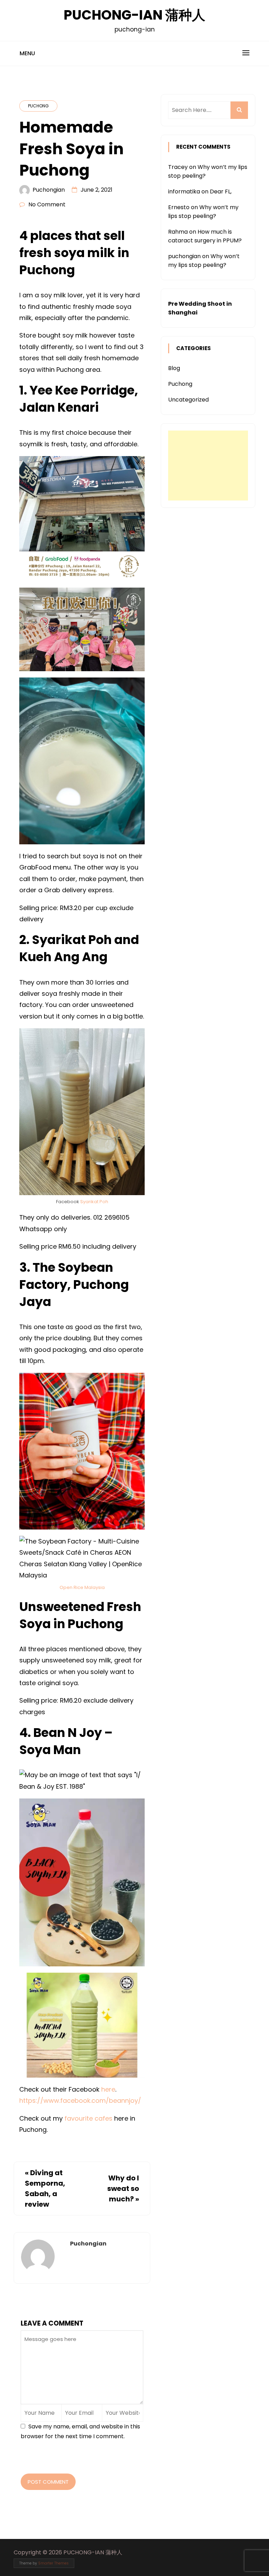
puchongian (49, 190)
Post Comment (48, 2482)
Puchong (38, 106)
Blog (174, 368)
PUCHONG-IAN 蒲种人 (134, 15)
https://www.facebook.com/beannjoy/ (80, 2100)
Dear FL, (221, 191)
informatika (184, 191)
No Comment (47, 204)
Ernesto (179, 207)
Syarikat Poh (94, 1202)
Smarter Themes (53, 2563)
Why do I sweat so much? (123, 2188)
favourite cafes (88, 2118)
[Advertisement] (208, 466)
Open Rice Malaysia (82, 1587)
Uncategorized (188, 400)
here (108, 2089)
